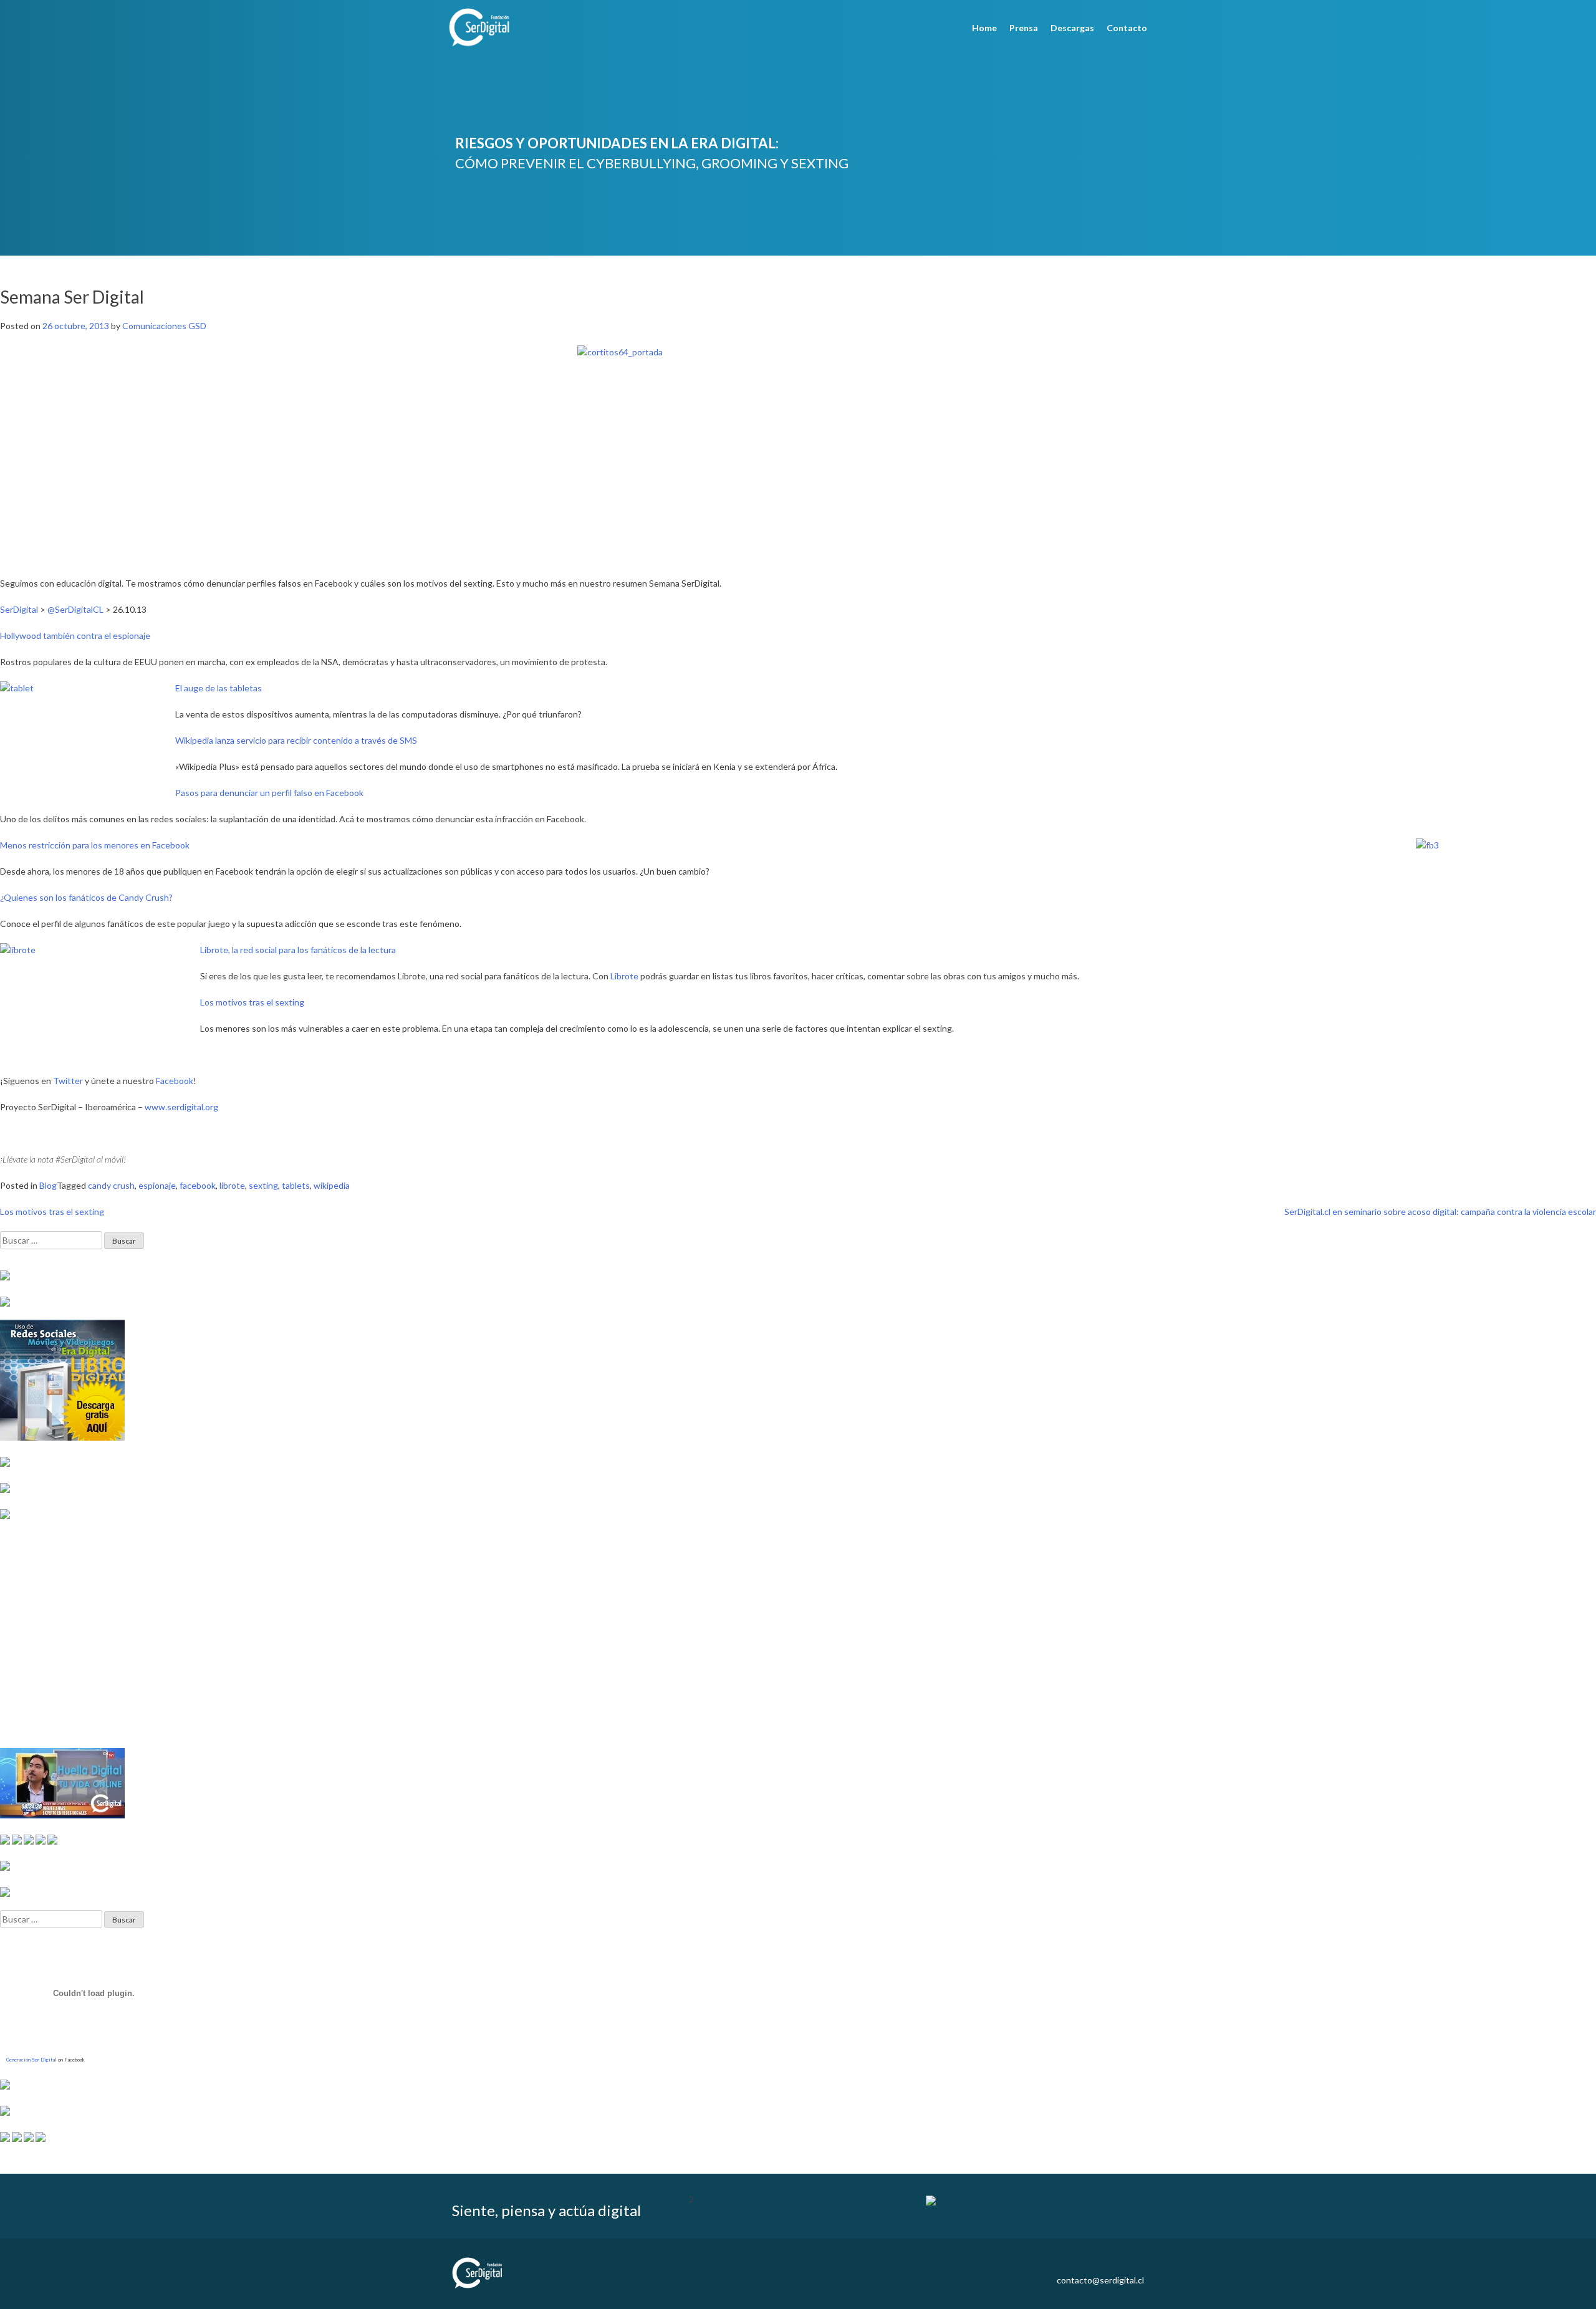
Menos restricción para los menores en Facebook (95, 845)
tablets (296, 1185)
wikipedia (332, 1185)
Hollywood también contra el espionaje (75, 636)
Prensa (1024, 28)
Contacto (1127, 28)
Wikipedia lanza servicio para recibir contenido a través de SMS (296, 740)
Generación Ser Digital (31, 2060)
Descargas (1072, 28)
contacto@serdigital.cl (1100, 2280)
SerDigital (19, 609)
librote (232, 1185)
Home (984, 28)
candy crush (111, 1185)
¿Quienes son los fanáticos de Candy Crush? (86, 897)
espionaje (157, 1185)
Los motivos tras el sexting (252, 1002)
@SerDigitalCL (75, 609)
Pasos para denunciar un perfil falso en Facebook (269, 793)
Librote (624, 976)
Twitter (68, 1081)
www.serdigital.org (181, 1107)
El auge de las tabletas (219, 688)
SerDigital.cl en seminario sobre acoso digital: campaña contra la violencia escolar (1440, 1212)
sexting (263, 1185)
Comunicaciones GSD (164, 326)
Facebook (175, 1081)
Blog (48, 1185)
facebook (198, 1185)
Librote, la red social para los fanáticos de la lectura (298, 950)
